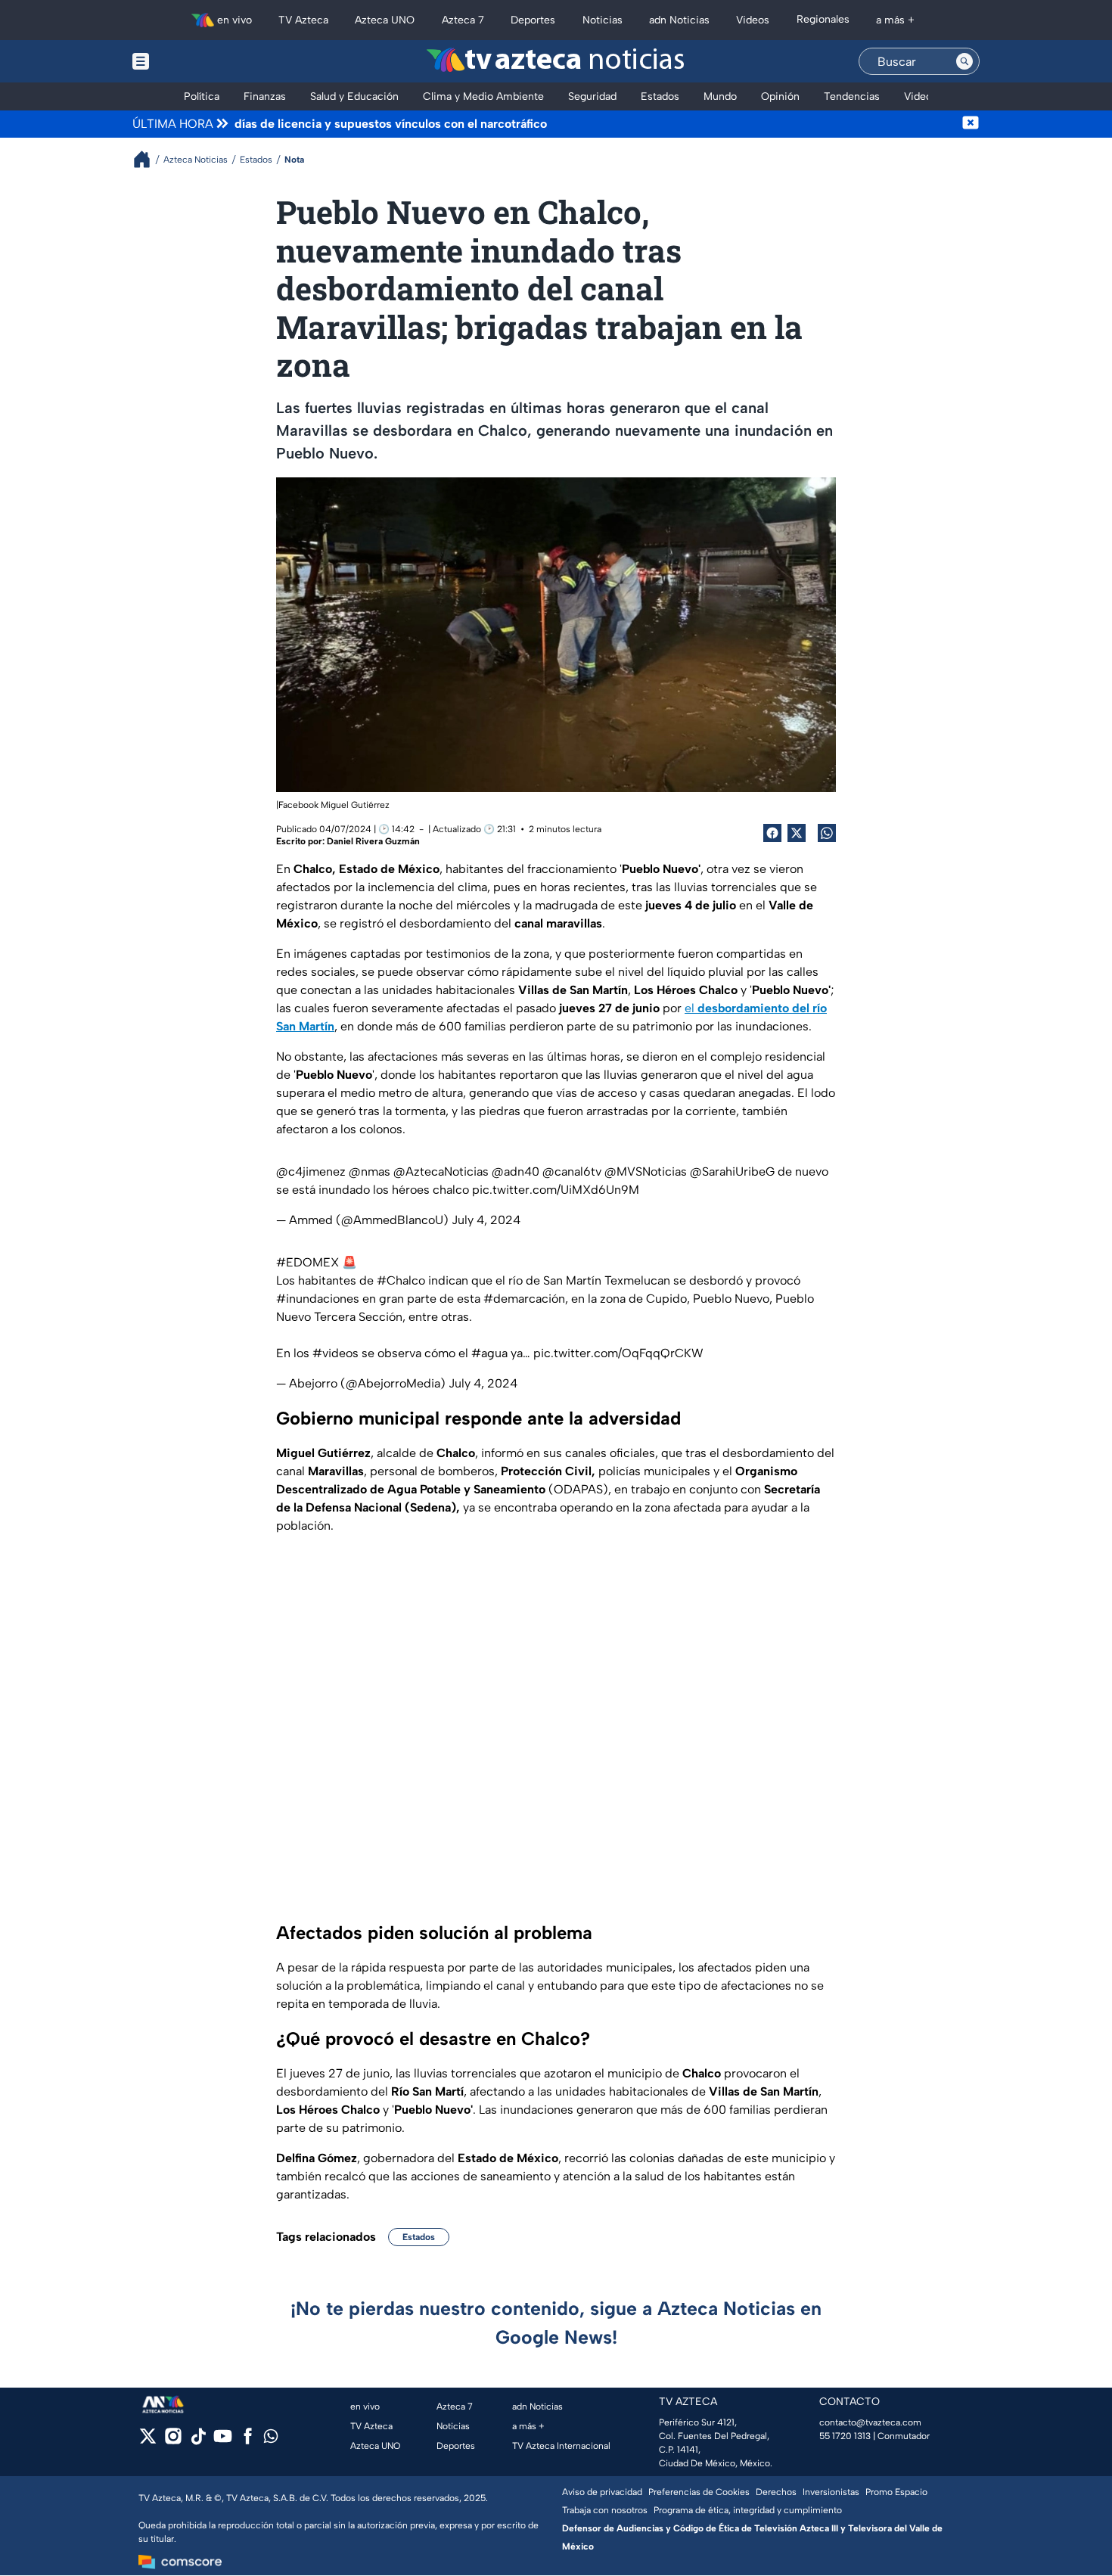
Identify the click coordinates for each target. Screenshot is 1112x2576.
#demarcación (524, 1299)
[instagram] (173, 2441)
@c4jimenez (311, 1171)
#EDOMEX (308, 1262)
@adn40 (516, 1171)
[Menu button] (193, 61)
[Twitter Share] (797, 833)
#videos (335, 1353)
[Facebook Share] (772, 833)
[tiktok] (198, 2441)
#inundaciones (318, 1299)
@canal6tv (572, 1171)
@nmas (370, 1171)
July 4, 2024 (486, 1220)
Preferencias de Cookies (699, 2492)
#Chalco (401, 1280)
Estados (419, 2237)
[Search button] (964, 61)
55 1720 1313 (845, 2436)
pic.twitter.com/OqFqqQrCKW (618, 1353)
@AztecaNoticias (441, 1171)
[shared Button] (827, 833)
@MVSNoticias (646, 1171)
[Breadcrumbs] (148, 159)
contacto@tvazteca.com (870, 2422)
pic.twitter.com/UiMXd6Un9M (556, 1190)
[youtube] (223, 2441)
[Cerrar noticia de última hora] (971, 124)
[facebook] (248, 2441)
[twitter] (148, 2441)
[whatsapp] (271, 2439)
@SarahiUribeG (732, 1171)
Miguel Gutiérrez (355, 805)
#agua (489, 1353)
